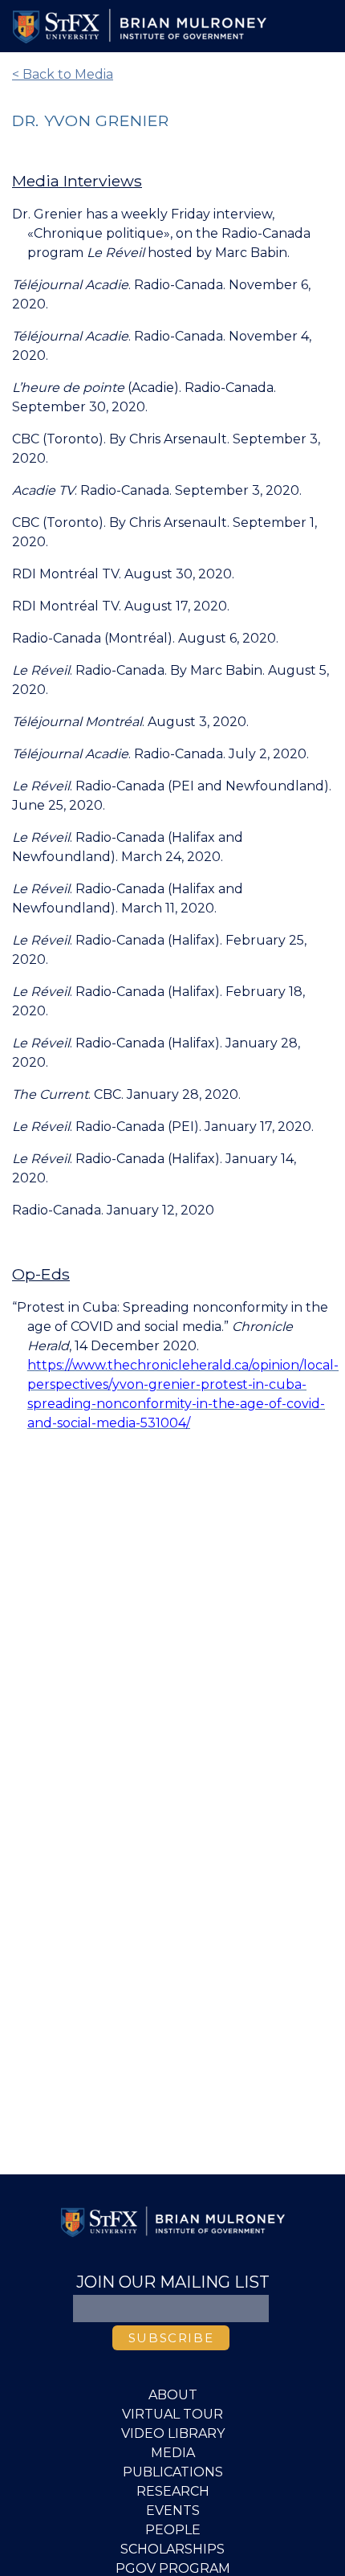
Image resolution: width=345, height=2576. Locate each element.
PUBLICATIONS (173, 2472)
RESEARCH (173, 2491)
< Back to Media (63, 74)
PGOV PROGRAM (173, 2568)
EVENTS (173, 2511)
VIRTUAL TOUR (172, 2414)
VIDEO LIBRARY (173, 2433)
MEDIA (173, 2453)
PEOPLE (173, 2530)
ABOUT (173, 2395)
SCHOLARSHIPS (172, 2549)
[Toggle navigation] (310, 27)
